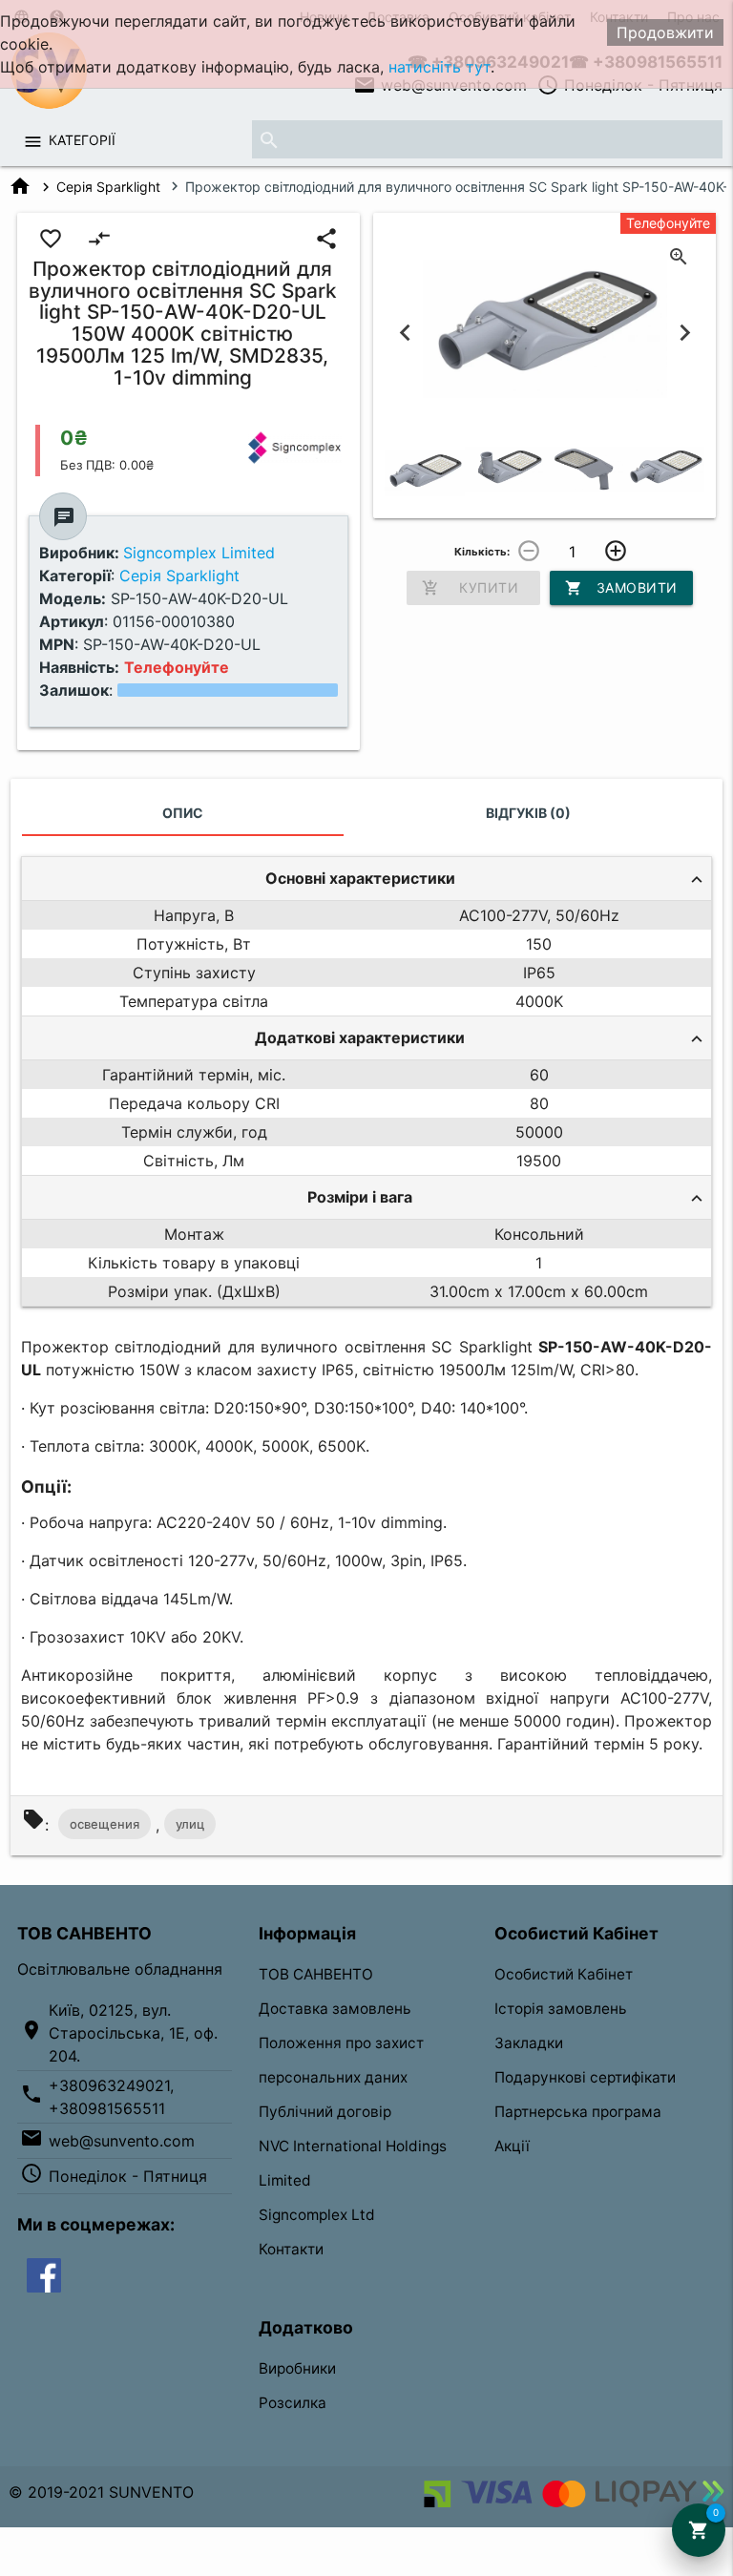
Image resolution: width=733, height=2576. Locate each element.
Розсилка (293, 2403)
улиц (190, 1824)
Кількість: (482, 552)
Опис (183, 813)
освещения (105, 1824)
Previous (405, 332)
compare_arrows (99, 239)
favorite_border (51, 239)
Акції (512, 2146)
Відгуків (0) (528, 813)
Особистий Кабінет (564, 1974)
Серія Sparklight (108, 187)
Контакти (291, 2249)
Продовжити (665, 32)
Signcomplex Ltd (317, 2215)
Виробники (297, 2368)
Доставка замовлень (335, 2009)
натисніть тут (440, 67)
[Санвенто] (44, 2274)
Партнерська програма (578, 2112)
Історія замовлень (561, 2009)
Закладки (529, 2043)
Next (684, 332)
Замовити (621, 588)
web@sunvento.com (122, 2141)
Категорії (82, 140)
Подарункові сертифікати (585, 2077)
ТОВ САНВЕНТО (316, 1974)
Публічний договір (325, 2112)
